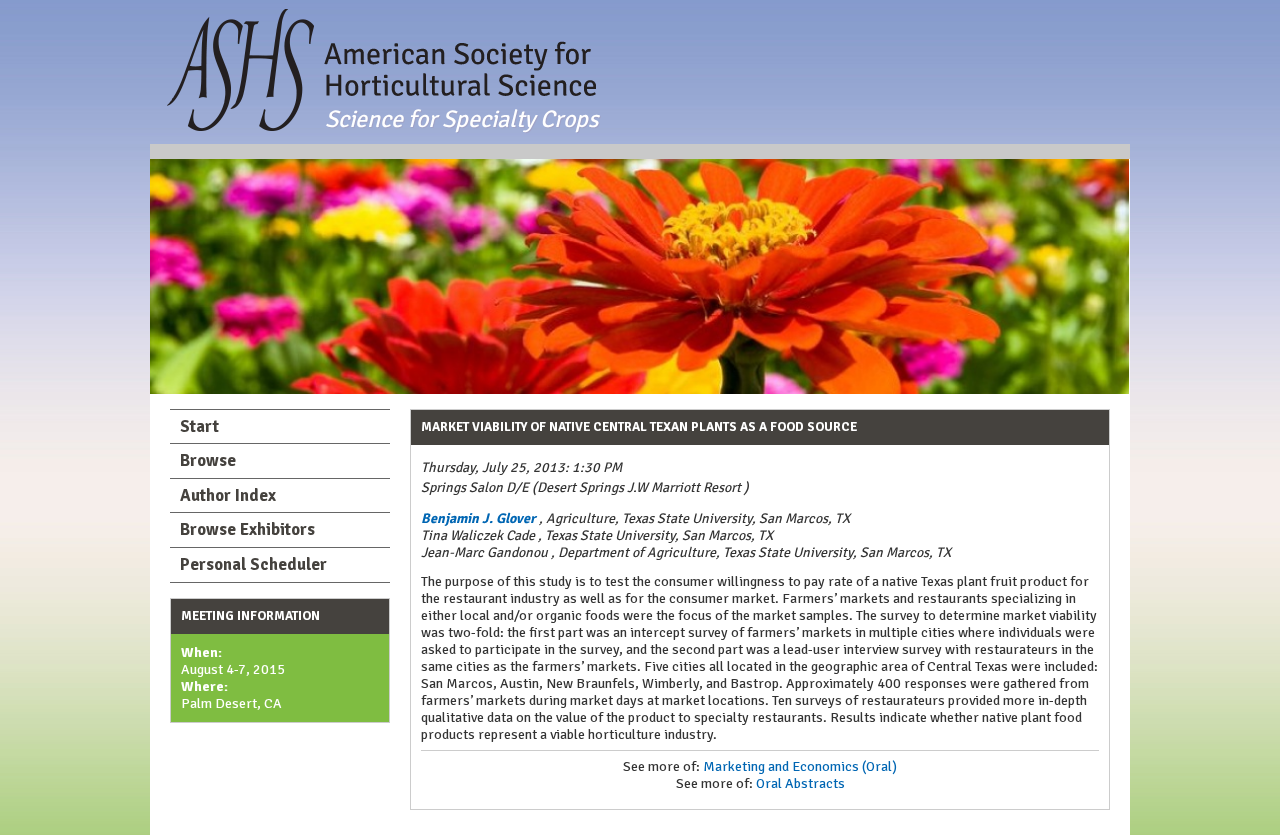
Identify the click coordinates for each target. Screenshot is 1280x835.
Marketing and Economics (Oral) (800, 766)
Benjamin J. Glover (478, 518)
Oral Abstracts (800, 783)
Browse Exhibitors (247, 529)
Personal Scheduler (253, 564)
